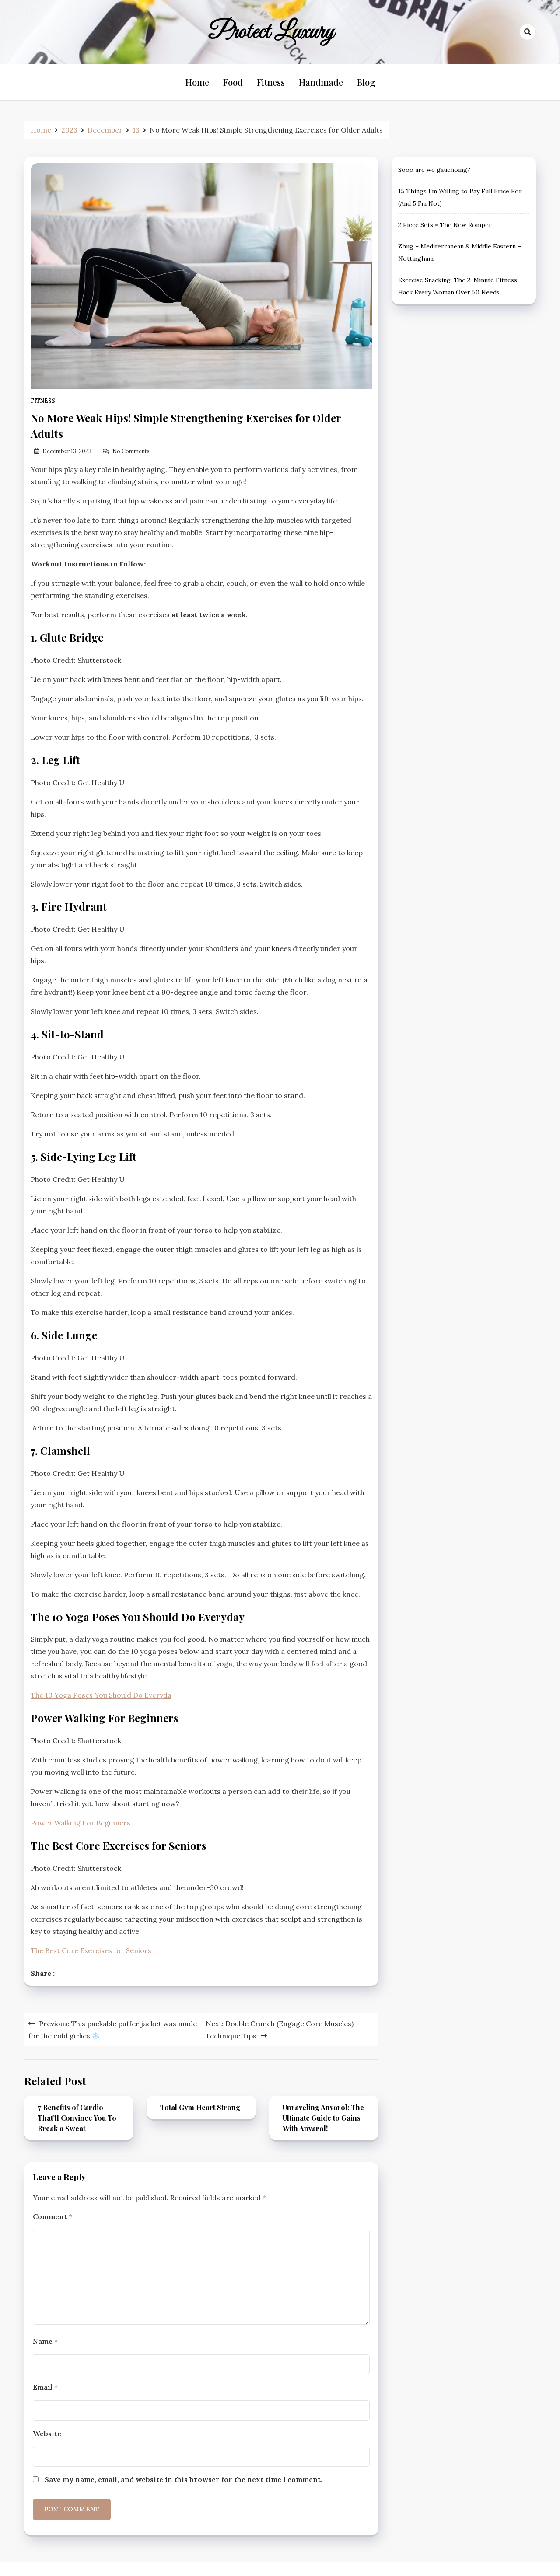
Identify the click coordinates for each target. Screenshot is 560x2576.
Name (45, 2341)
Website (47, 2433)
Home (197, 82)
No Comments (131, 451)
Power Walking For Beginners (80, 1823)
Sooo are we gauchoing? (434, 170)
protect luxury (272, 32)
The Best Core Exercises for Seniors (91, 1950)
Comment (52, 2216)
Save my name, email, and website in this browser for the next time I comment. (184, 2479)
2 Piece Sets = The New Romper (445, 225)
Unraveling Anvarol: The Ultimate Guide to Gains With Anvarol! (323, 2118)
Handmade (321, 82)
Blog (366, 82)
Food (233, 82)
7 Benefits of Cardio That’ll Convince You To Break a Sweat (77, 2118)
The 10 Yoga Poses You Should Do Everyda (101, 1695)
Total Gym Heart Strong (200, 2107)
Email (45, 2387)
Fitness (271, 82)
